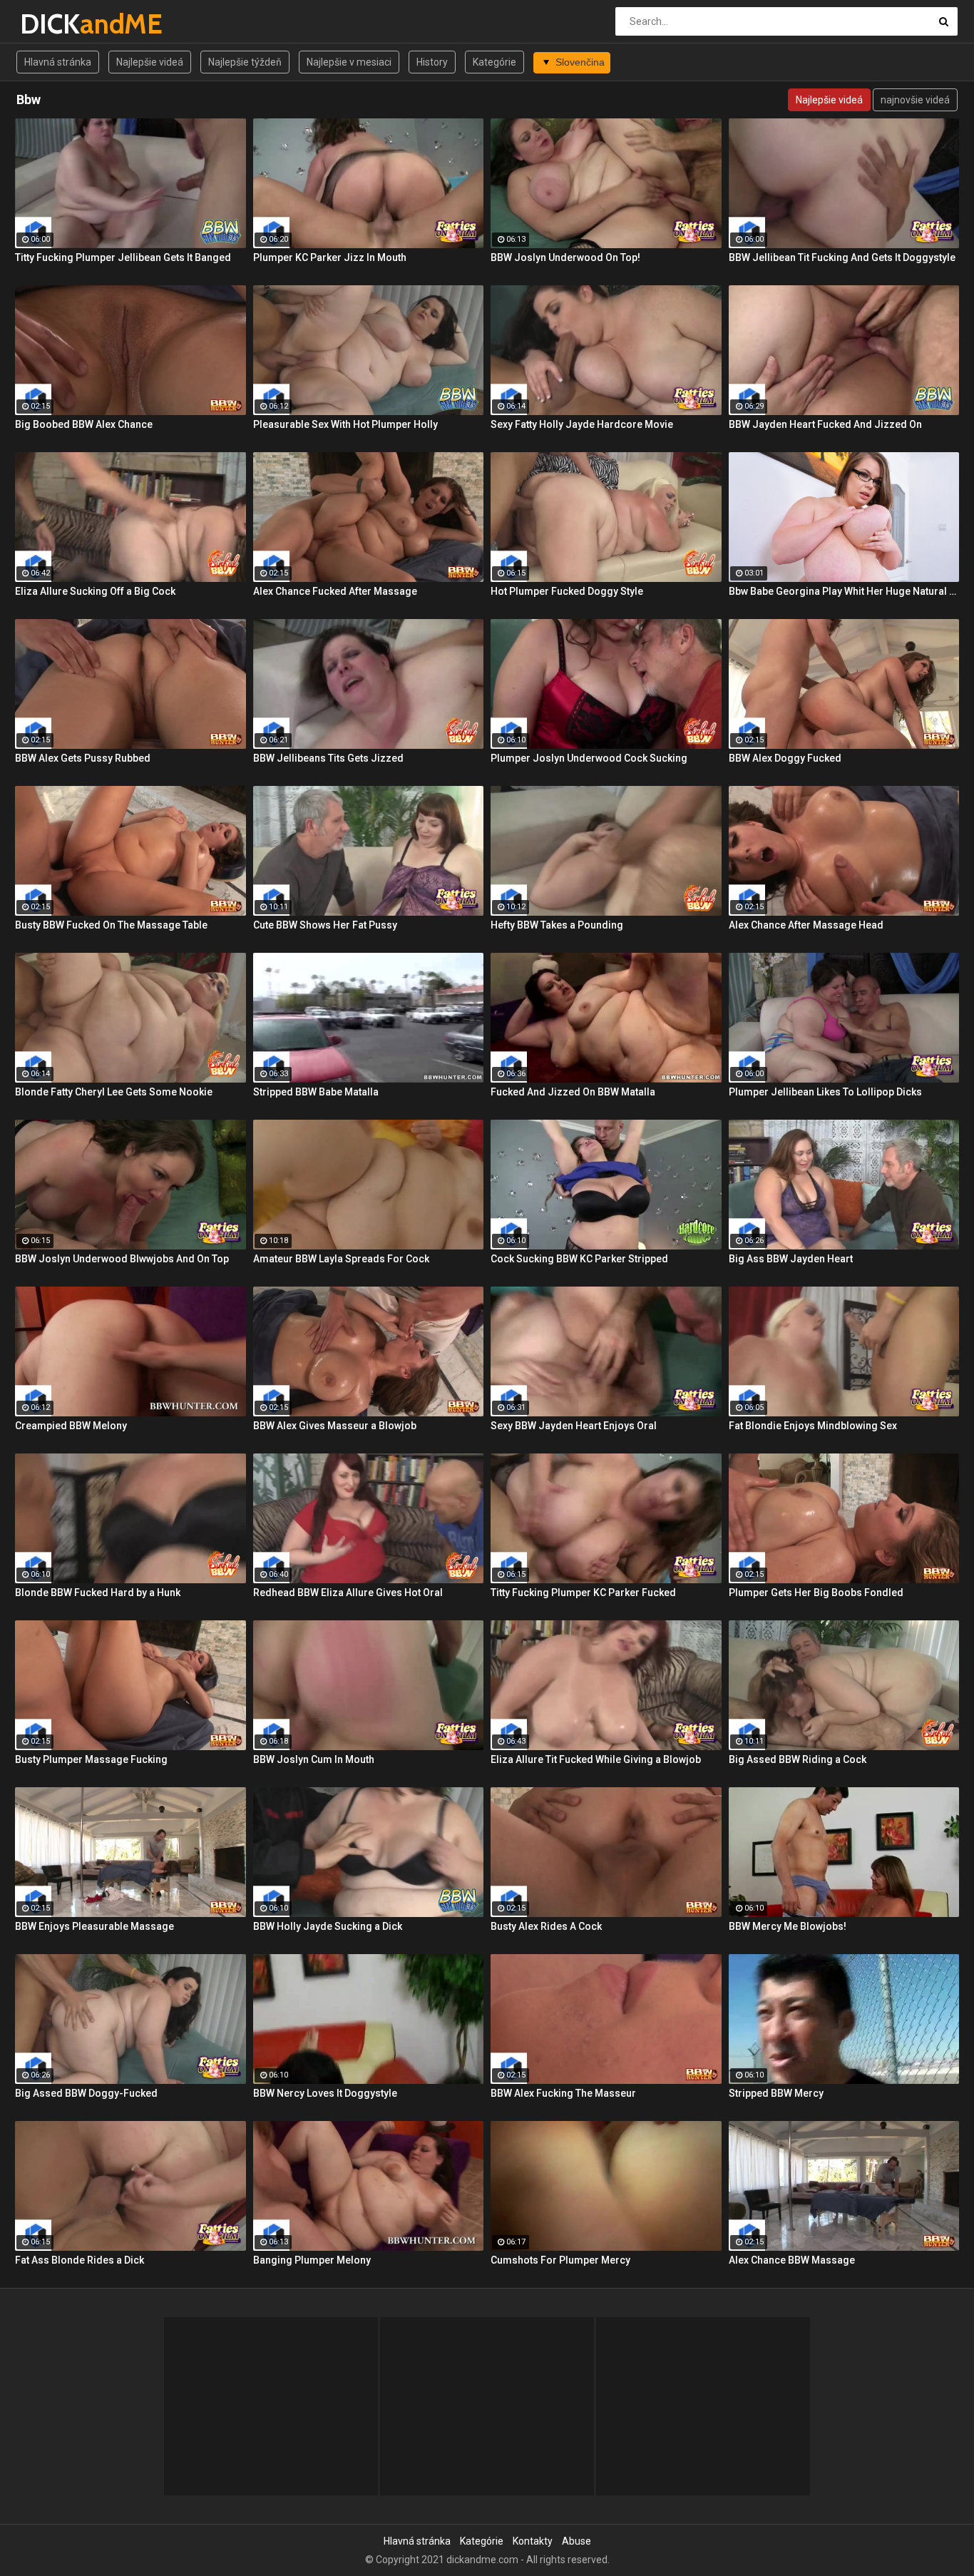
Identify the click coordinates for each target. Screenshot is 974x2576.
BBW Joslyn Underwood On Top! (565, 257)
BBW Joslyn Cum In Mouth (314, 1759)
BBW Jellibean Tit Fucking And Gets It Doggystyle (842, 257)
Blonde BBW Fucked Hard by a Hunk (98, 1593)
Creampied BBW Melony (71, 1426)
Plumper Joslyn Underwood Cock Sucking (589, 758)
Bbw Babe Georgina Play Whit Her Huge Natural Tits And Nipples (844, 591)
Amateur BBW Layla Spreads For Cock (341, 1259)
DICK (57, 24)
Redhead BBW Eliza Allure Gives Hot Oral (348, 1593)
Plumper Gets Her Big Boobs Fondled (816, 1593)
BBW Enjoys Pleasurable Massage (94, 1926)
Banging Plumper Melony (312, 2260)
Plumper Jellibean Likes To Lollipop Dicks (825, 1092)
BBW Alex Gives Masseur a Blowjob (335, 1426)
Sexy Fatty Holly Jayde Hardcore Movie (582, 424)
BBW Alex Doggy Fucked (785, 758)
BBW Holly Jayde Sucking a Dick (328, 1926)
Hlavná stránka (58, 62)
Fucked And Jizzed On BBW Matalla (573, 1092)
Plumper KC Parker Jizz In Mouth (330, 257)
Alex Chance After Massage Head (806, 925)
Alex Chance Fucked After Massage (335, 591)
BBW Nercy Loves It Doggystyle (325, 2093)
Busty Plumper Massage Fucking (91, 1759)
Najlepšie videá (150, 62)
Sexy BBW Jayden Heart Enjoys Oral (574, 1426)
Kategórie (494, 62)
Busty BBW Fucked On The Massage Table (111, 925)
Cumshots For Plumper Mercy (560, 2260)
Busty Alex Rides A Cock (546, 1926)
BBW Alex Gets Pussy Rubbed (83, 758)
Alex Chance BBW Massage (792, 2260)
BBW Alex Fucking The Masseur (563, 2093)
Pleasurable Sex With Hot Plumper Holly (345, 424)
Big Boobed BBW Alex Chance (84, 424)
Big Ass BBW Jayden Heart (791, 1259)
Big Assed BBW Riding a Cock (798, 1759)
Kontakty (533, 2541)
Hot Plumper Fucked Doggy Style (567, 591)
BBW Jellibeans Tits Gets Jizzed (328, 758)
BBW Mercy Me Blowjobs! (788, 1926)
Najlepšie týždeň (245, 62)
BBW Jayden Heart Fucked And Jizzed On (825, 424)
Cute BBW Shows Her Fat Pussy (325, 925)
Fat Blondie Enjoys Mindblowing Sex (813, 1426)
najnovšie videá (915, 100)
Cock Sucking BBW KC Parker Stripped (579, 1259)
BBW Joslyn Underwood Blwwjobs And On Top (122, 1259)
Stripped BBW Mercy (776, 2093)
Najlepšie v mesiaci (349, 62)
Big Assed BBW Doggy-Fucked (86, 2093)
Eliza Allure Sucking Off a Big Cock (95, 591)
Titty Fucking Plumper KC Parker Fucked (583, 1593)
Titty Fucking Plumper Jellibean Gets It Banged (123, 257)
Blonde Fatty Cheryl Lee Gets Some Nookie (114, 1092)
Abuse (576, 2541)
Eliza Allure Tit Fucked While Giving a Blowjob (596, 1759)
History (432, 62)
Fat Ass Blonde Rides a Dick (80, 2260)
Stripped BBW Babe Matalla (316, 1092)
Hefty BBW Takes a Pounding (557, 925)
